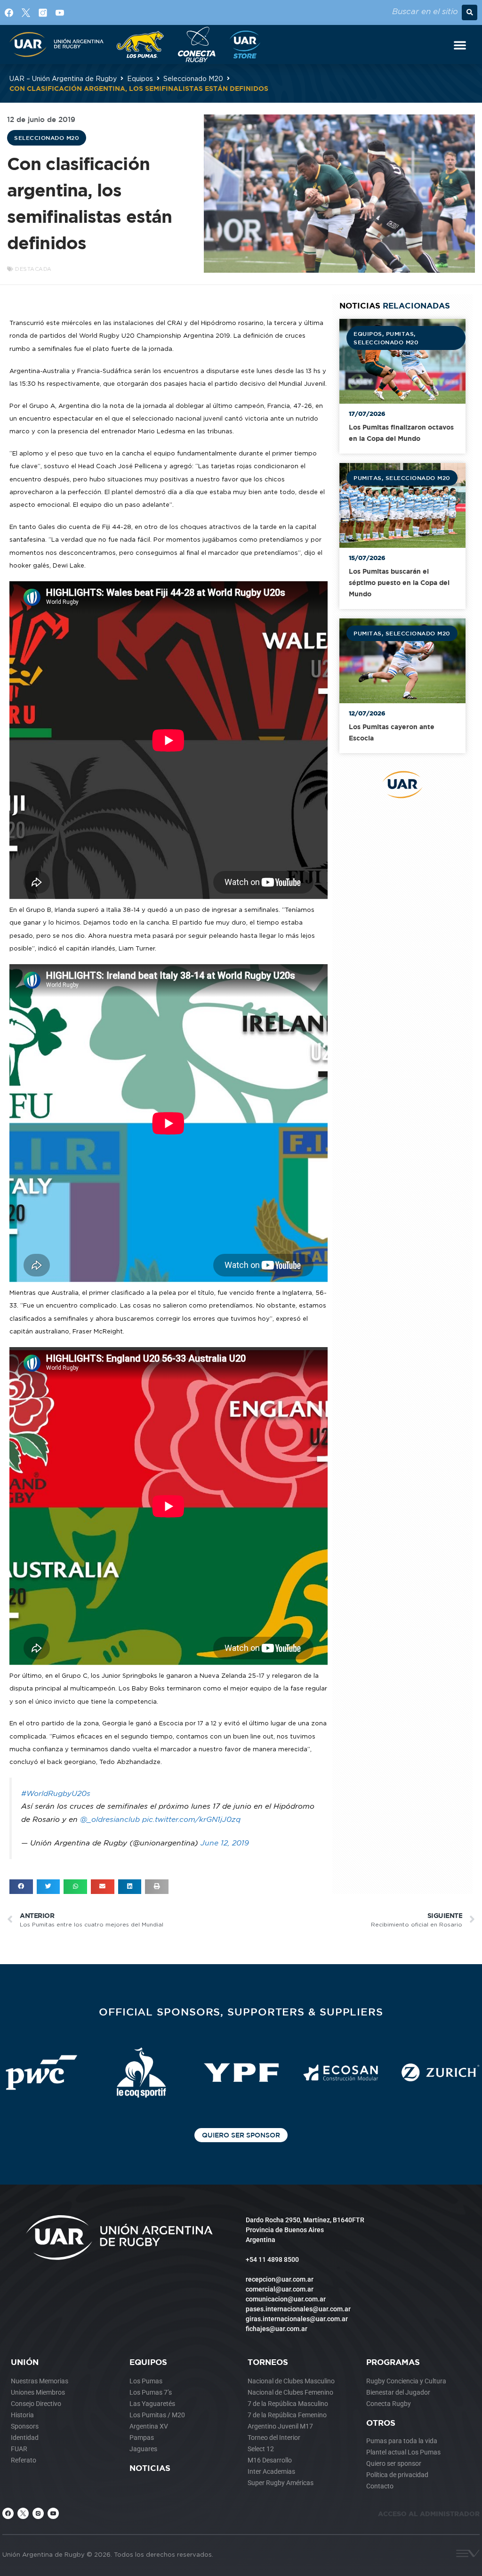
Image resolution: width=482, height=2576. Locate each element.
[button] (470, 12)
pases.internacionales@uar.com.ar (298, 2309)
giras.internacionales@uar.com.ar (297, 2319)
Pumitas (400, 333)
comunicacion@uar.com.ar (286, 2299)
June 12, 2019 (225, 1843)
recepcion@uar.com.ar (280, 2279)
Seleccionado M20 (193, 78)
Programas (393, 2362)
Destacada (33, 269)
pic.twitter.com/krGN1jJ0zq (191, 1819)
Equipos (140, 78)
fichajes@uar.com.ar (277, 2329)
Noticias (150, 2468)
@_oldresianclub (110, 1819)
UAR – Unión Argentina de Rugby (63, 78)
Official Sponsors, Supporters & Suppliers (241, 2011)
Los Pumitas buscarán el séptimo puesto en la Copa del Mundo (399, 582)
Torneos (268, 2362)
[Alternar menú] (460, 45)
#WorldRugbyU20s (56, 1793)
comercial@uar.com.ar (280, 2289)
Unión (25, 2362)
